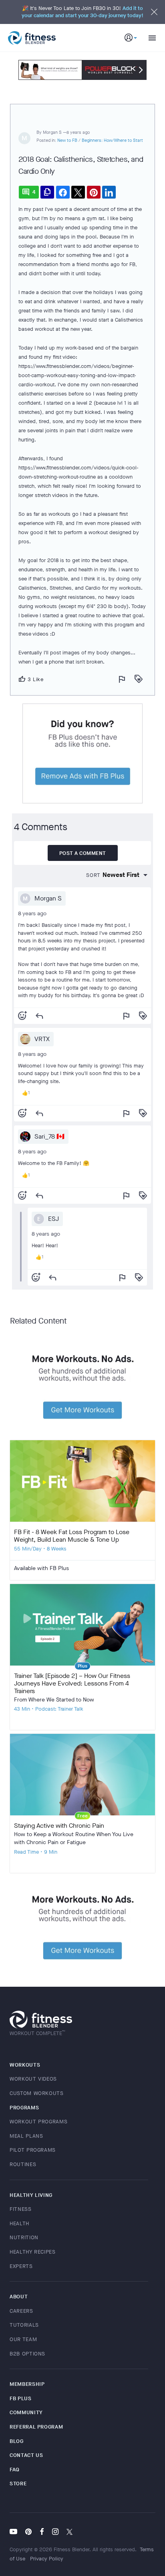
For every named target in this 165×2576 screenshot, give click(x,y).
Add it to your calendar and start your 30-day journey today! (82, 12)
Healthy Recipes (33, 2252)
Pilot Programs (33, 2150)
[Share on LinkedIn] (109, 192)
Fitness (21, 2209)
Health (19, 2223)
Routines (23, 2164)
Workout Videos (33, 2079)
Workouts (25, 2065)
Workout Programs (38, 2122)
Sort (93, 875)
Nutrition (24, 2237)
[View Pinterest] (28, 2532)
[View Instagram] (55, 2532)
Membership (27, 2384)
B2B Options (27, 2354)
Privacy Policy (47, 2559)
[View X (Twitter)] (69, 2532)
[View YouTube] (15, 2532)
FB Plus (21, 2398)
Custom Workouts (37, 2093)
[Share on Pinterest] (94, 192)
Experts (21, 2266)
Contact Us (26, 2455)
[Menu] (149, 38)
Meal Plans (26, 2136)
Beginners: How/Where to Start (112, 140)
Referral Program (36, 2427)
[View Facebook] (42, 2532)
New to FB (67, 140)
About (19, 2297)
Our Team (23, 2339)
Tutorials (24, 2325)
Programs (24, 2108)
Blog (17, 2441)
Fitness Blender (32, 38)
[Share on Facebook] (63, 192)
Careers (21, 2311)
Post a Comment (83, 853)
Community (26, 2412)
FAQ (15, 2470)
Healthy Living (31, 2195)
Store (18, 2484)
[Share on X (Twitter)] (78, 192)
